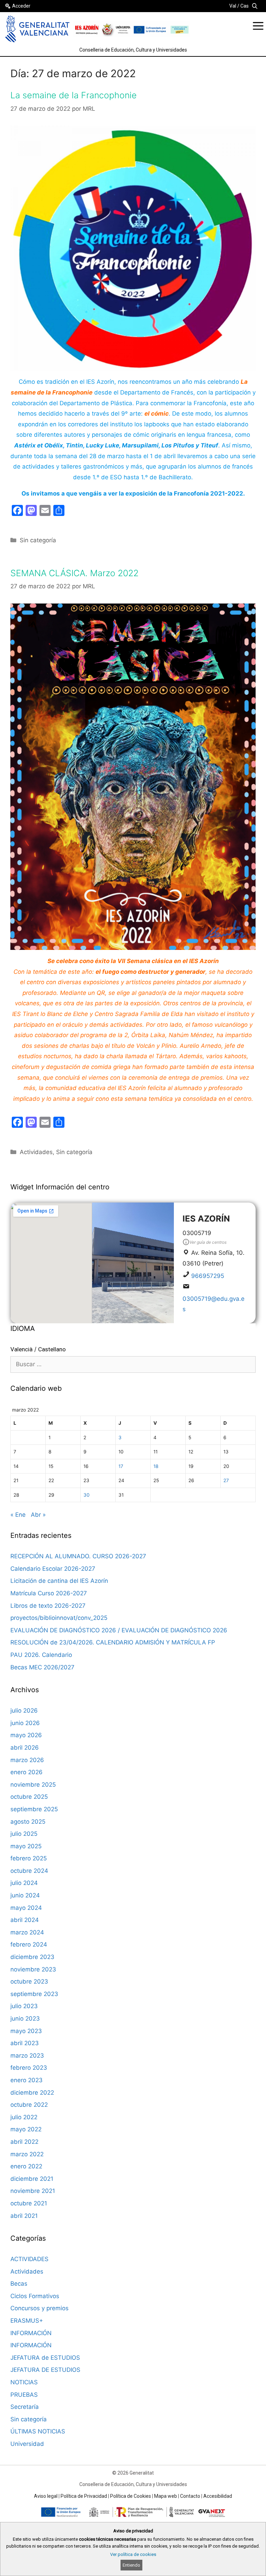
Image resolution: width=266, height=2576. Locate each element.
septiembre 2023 (34, 1994)
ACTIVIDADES (29, 2259)
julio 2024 (24, 1883)
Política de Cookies (131, 2496)
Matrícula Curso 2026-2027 (49, 1593)
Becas (19, 2284)
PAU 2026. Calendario (41, 1655)
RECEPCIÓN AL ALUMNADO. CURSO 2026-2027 (78, 1556)
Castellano (52, 1349)
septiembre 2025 (34, 1809)
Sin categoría (38, 540)
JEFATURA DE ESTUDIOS (45, 2370)
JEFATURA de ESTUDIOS (45, 2358)
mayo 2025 (26, 1846)
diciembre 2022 (32, 2093)
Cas (245, 6)
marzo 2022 (27, 2154)
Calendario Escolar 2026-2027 (53, 1569)
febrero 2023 (29, 2068)
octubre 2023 (29, 1981)
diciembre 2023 (32, 1957)
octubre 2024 (29, 1871)
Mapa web (166, 2496)
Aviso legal (46, 2496)
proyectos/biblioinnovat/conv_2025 (59, 1618)
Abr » (38, 1515)
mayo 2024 (26, 1908)
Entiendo (131, 2565)
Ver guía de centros (208, 1242)
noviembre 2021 (33, 2191)
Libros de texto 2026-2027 (48, 1606)
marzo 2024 (27, 1932)
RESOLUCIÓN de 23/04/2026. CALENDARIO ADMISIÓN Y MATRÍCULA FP (113, 1642)
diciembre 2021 (32, 2179)
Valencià (21, 1349)
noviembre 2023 (33, 1969)
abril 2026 (25, 1748)
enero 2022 (26, 2166)
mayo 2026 (26, 1735)
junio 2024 (25, 1895)
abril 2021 (24, 2216)
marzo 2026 (27, 1760)
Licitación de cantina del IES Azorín (59, 1581)
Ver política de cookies (133, 2554)
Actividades (36, 1152)
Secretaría (25, 2407)
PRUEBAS (24, 2395)
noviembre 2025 (33, 1785)
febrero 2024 (29, 1944)
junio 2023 (25, 2019)
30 (87, 1495)
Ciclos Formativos (35, 2296)
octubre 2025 (29, 1797)
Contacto (190, 2496)
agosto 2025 (28, 1822)
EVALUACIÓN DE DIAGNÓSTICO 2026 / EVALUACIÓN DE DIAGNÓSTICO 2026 (119, 1630)
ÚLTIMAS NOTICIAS (38, 2431)
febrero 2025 (29, 1858)
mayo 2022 (26, 2129)
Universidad (27, 2444)
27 (226, 1480)
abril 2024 (25, 1920)
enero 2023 (26, 2080)
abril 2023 (25, 2043)
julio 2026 (24, 1711)
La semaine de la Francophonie (74, 95)
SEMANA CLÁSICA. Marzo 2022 (74, 573)
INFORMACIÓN (31, 2333)
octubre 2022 (29, 2105)
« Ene (18, 1515)
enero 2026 (26, 1772)
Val (233, 6)
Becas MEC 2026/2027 (42, 1667)
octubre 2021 (29, 2203)
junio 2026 (25, 1723)
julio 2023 (24, 2006)
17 (121, 1466)
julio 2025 (24, 1834)
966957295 (208, 1276)
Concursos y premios (39, 2308)
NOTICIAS (24, 2382)
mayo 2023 (26, 2031)
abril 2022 (24, 2142)
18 (156, 1466)
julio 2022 (24, 2117)
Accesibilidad (218, 2496)
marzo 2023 (27, 2056)
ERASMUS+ (27, 2321)
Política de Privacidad (84, 2496)
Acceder (21, 6)
